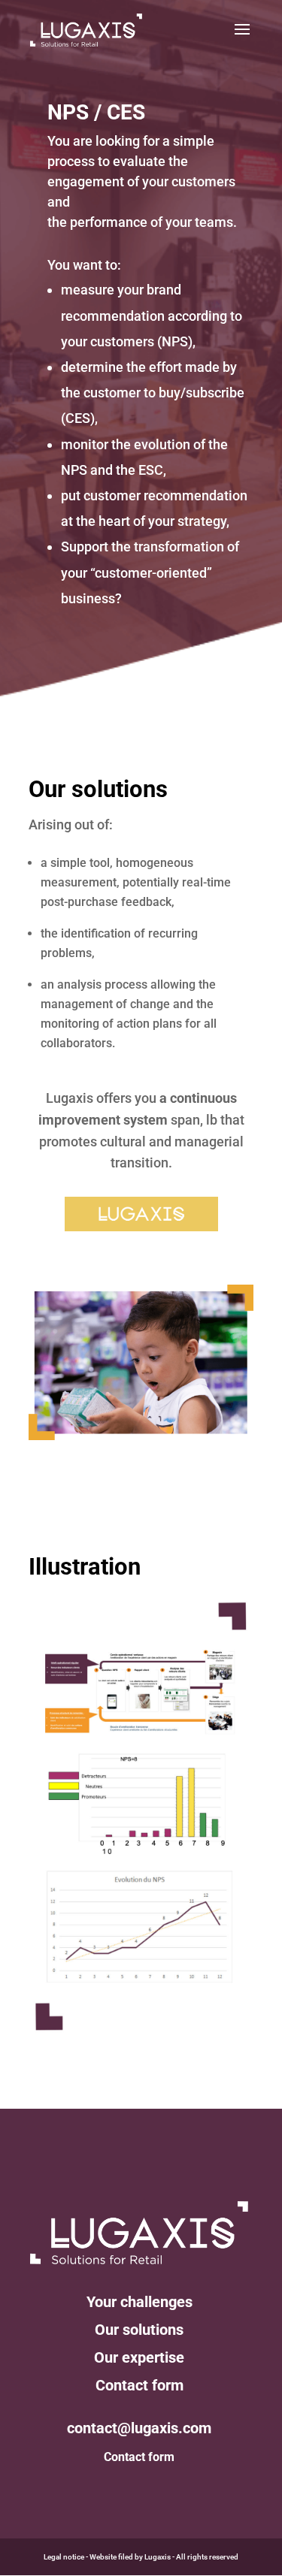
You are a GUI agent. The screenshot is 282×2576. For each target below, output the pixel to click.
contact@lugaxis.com (139, 2428)
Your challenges (139, 2302)
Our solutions (139, 2330)
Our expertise (139, 2357)
